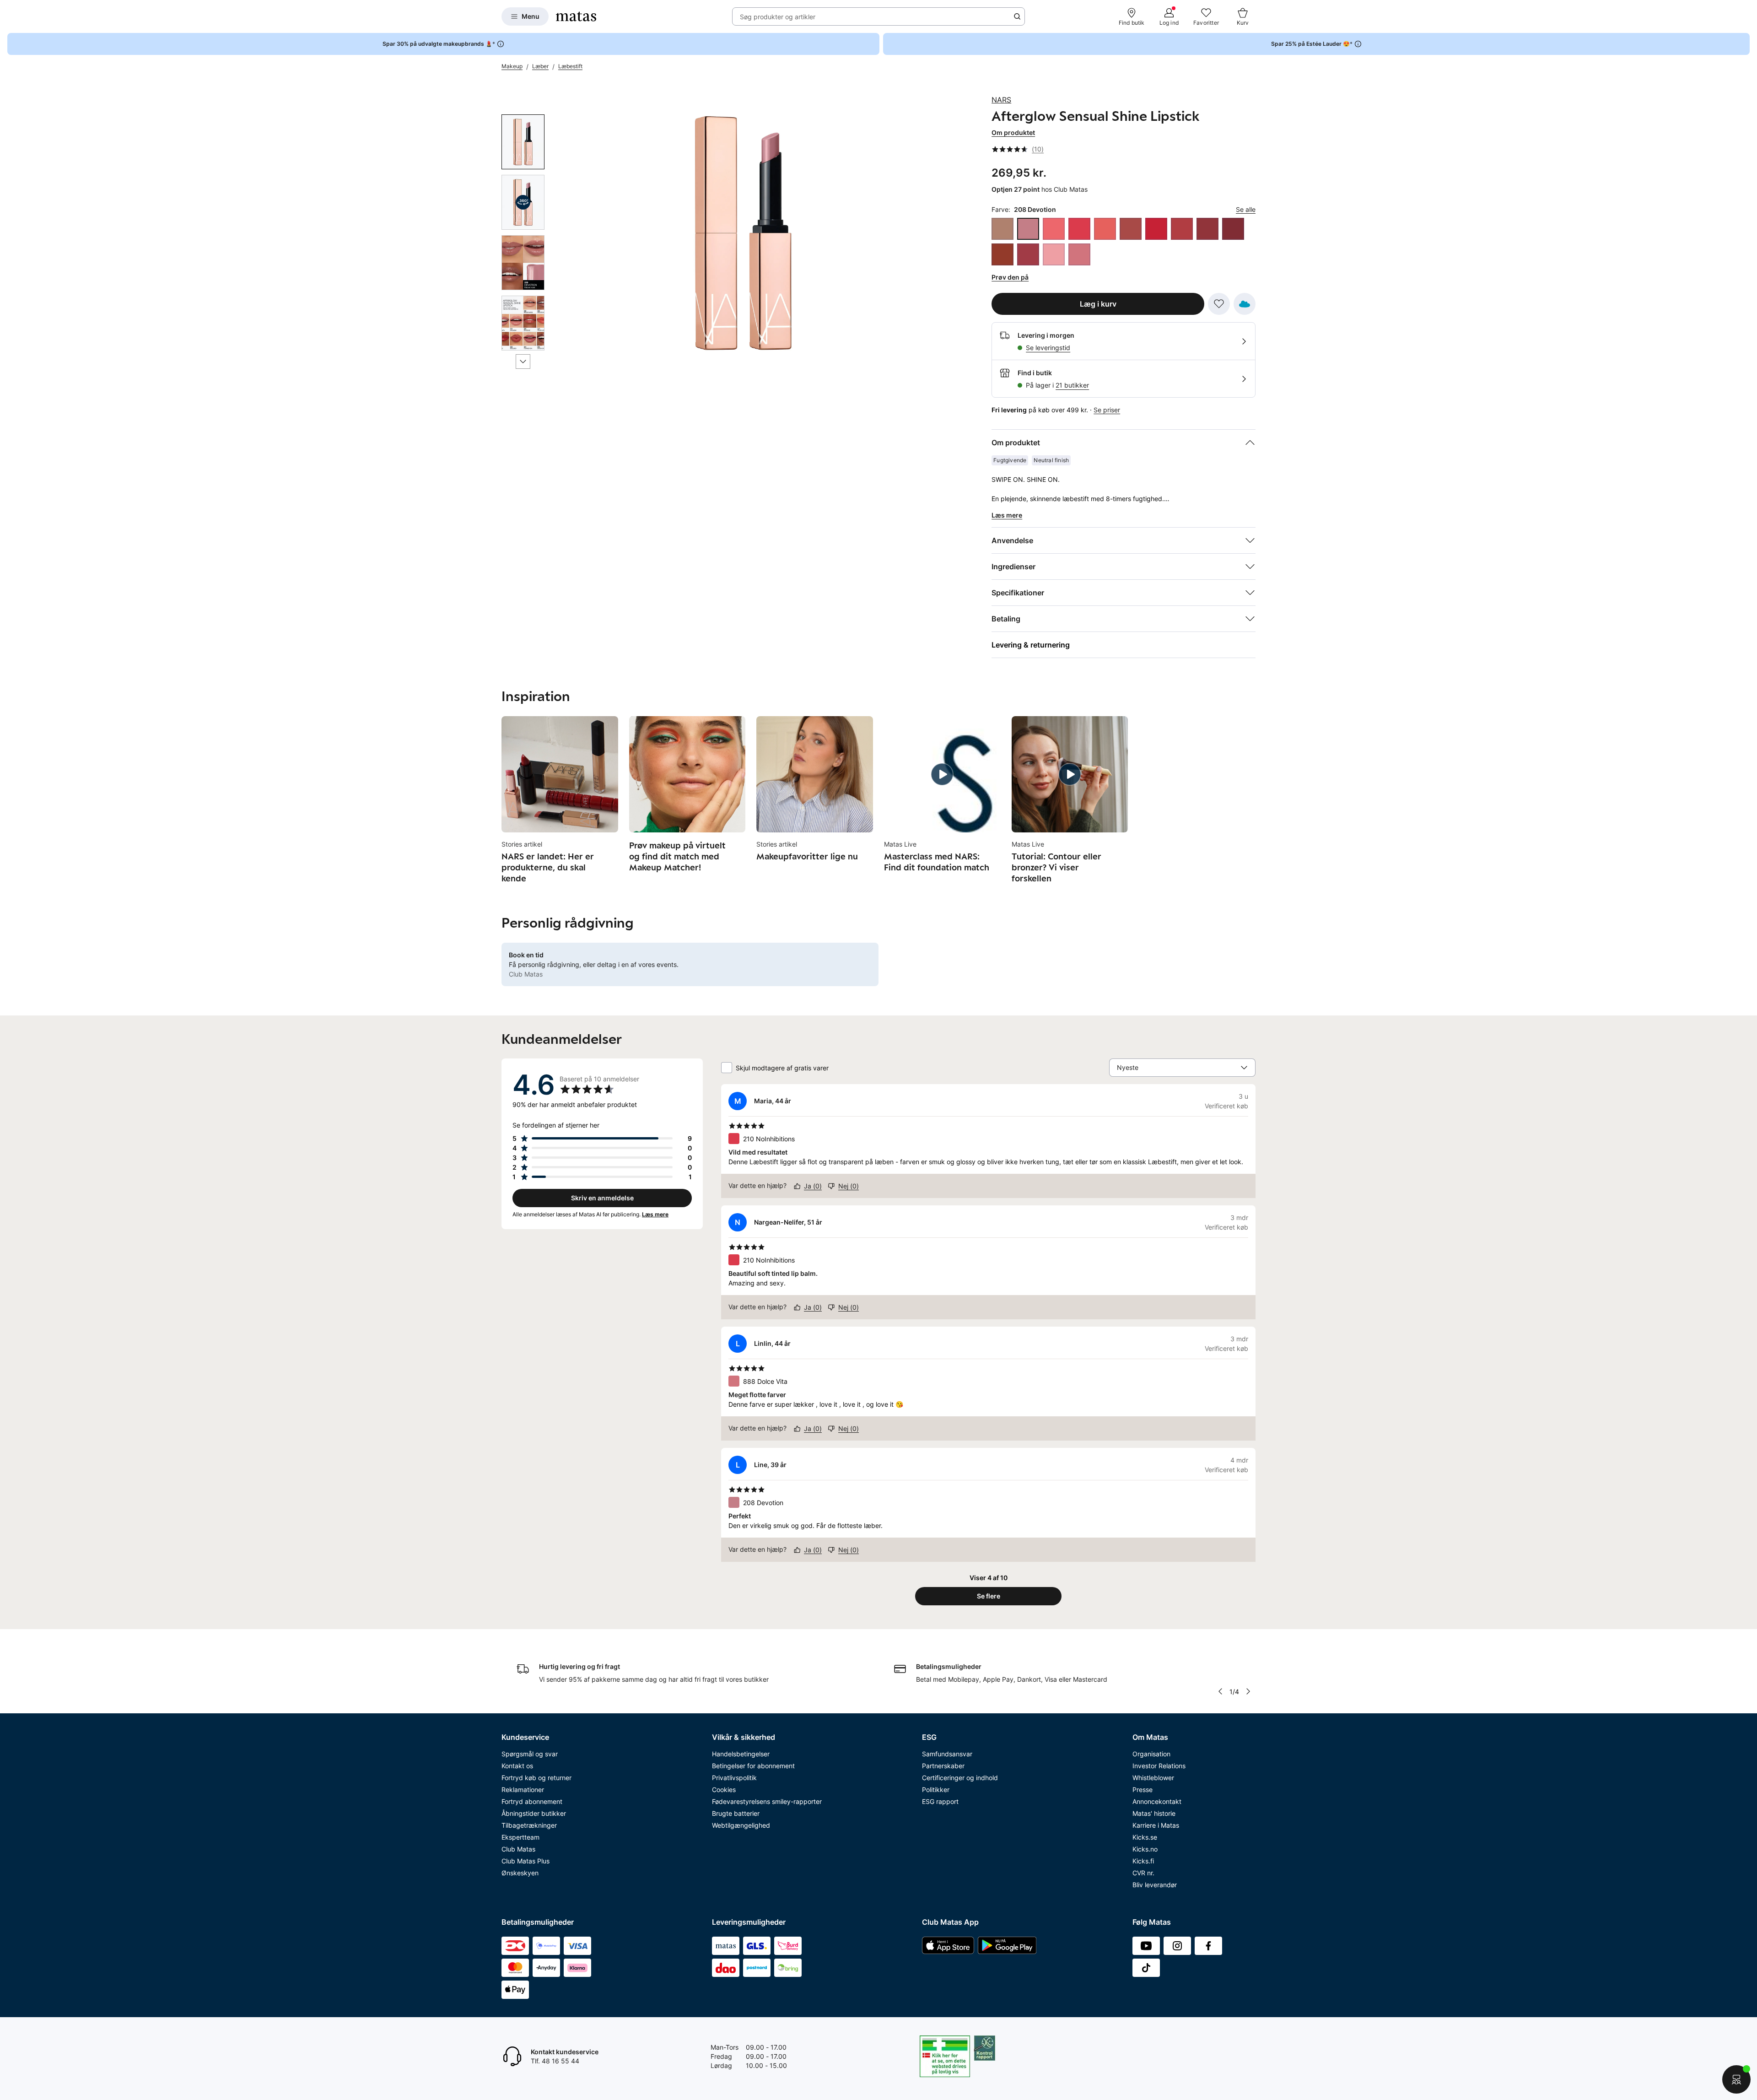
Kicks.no (1145, 1849)
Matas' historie (1154, 1813)
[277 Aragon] (1002, 254)
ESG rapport (940, 1801)
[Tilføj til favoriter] (1219, 304)
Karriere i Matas (1156, 1825)
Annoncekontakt (1157, 1801)
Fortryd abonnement (532, 1801)
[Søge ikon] (1017, 16)
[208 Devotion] (1028, 229)
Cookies (724, 1790)
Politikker (936, 1790)
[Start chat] (1736, 2079)
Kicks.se (1145, 1837)
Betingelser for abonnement (753, 1766)
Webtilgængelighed (741, 1825)
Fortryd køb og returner (536, 1778)
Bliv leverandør (1155, 1885)
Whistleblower (1153, 1778)
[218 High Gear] (1131, 229)
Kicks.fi (1143, 1861)
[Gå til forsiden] (576, 16)
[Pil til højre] (1248, 1691)
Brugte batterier (736, 1813)
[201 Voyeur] (1002, 229)
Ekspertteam (520, 1837)
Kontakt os (517, 1766)
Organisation (1151, 1754)
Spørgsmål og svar (530, 1754)
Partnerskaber (943, 1766)
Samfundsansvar (947, 1754)
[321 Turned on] (1028, 254)
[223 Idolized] (1182, 229)
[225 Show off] (1207, 229)
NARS (1001, 100)
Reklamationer (523, 1790)
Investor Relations (1159, 1766)
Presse (1143, 1790)
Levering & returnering (1031, 645)
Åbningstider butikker (534, 1813)
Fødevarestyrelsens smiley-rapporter (767, 1801)
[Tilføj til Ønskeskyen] (1245, 304)
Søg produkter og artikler (778, 17)
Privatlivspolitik (734, 1778)
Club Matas (518, 1849)
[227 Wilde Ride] (1233, 229)
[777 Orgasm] (1054, 254)
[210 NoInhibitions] (1079, 229)
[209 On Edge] (1054, 229)
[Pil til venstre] (1220, 1691)
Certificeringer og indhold (960, 1778)
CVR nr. (1143, 1873)
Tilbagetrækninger (529, 1825)
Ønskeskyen (520, 1873)
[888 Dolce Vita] (1079, 254)
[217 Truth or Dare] (1105, 229)
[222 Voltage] (1156, 229)
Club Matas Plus (525, 1861)
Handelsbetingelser (741, 1754)
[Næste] (523, 362)
